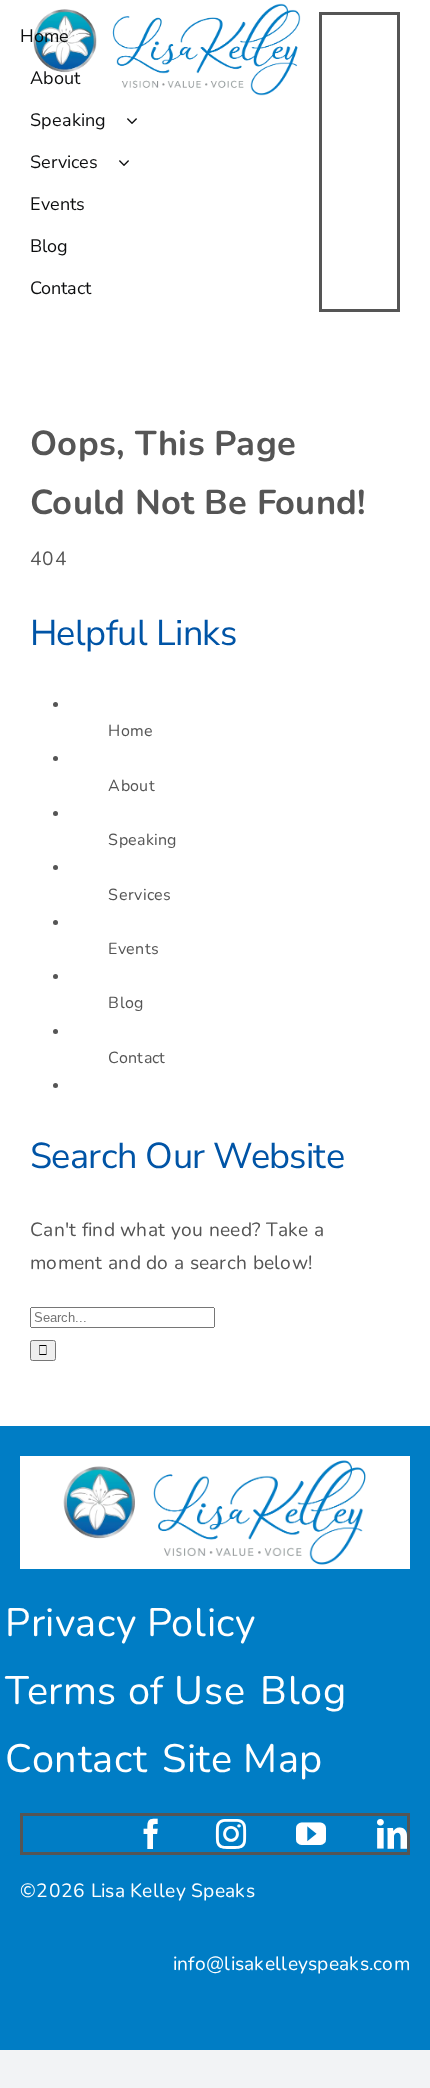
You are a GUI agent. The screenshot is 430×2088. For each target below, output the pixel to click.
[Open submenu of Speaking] (142, 120)
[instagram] (231, 1834)
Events (133, 949)
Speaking (142, 840)
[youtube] (311, 1834)
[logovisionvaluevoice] (215, 1465)
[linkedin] (392, 1834)
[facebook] (151, 1834)
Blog (125, 1003)
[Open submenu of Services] (134, 162)
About (131, 786)
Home (130, 731)
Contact (136, 1058)
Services (139, 895)
